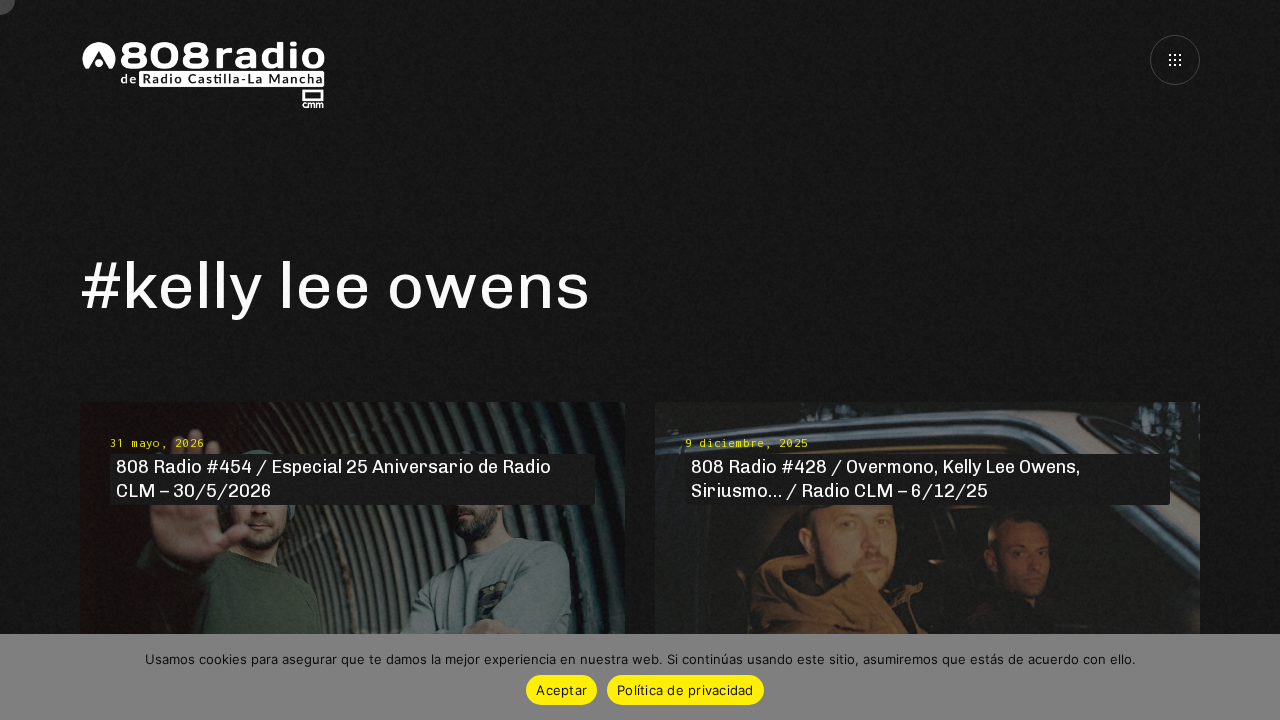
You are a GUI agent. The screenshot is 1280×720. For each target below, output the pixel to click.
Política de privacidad (685, 690)
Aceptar (561, 690)
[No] (1255, 677)
